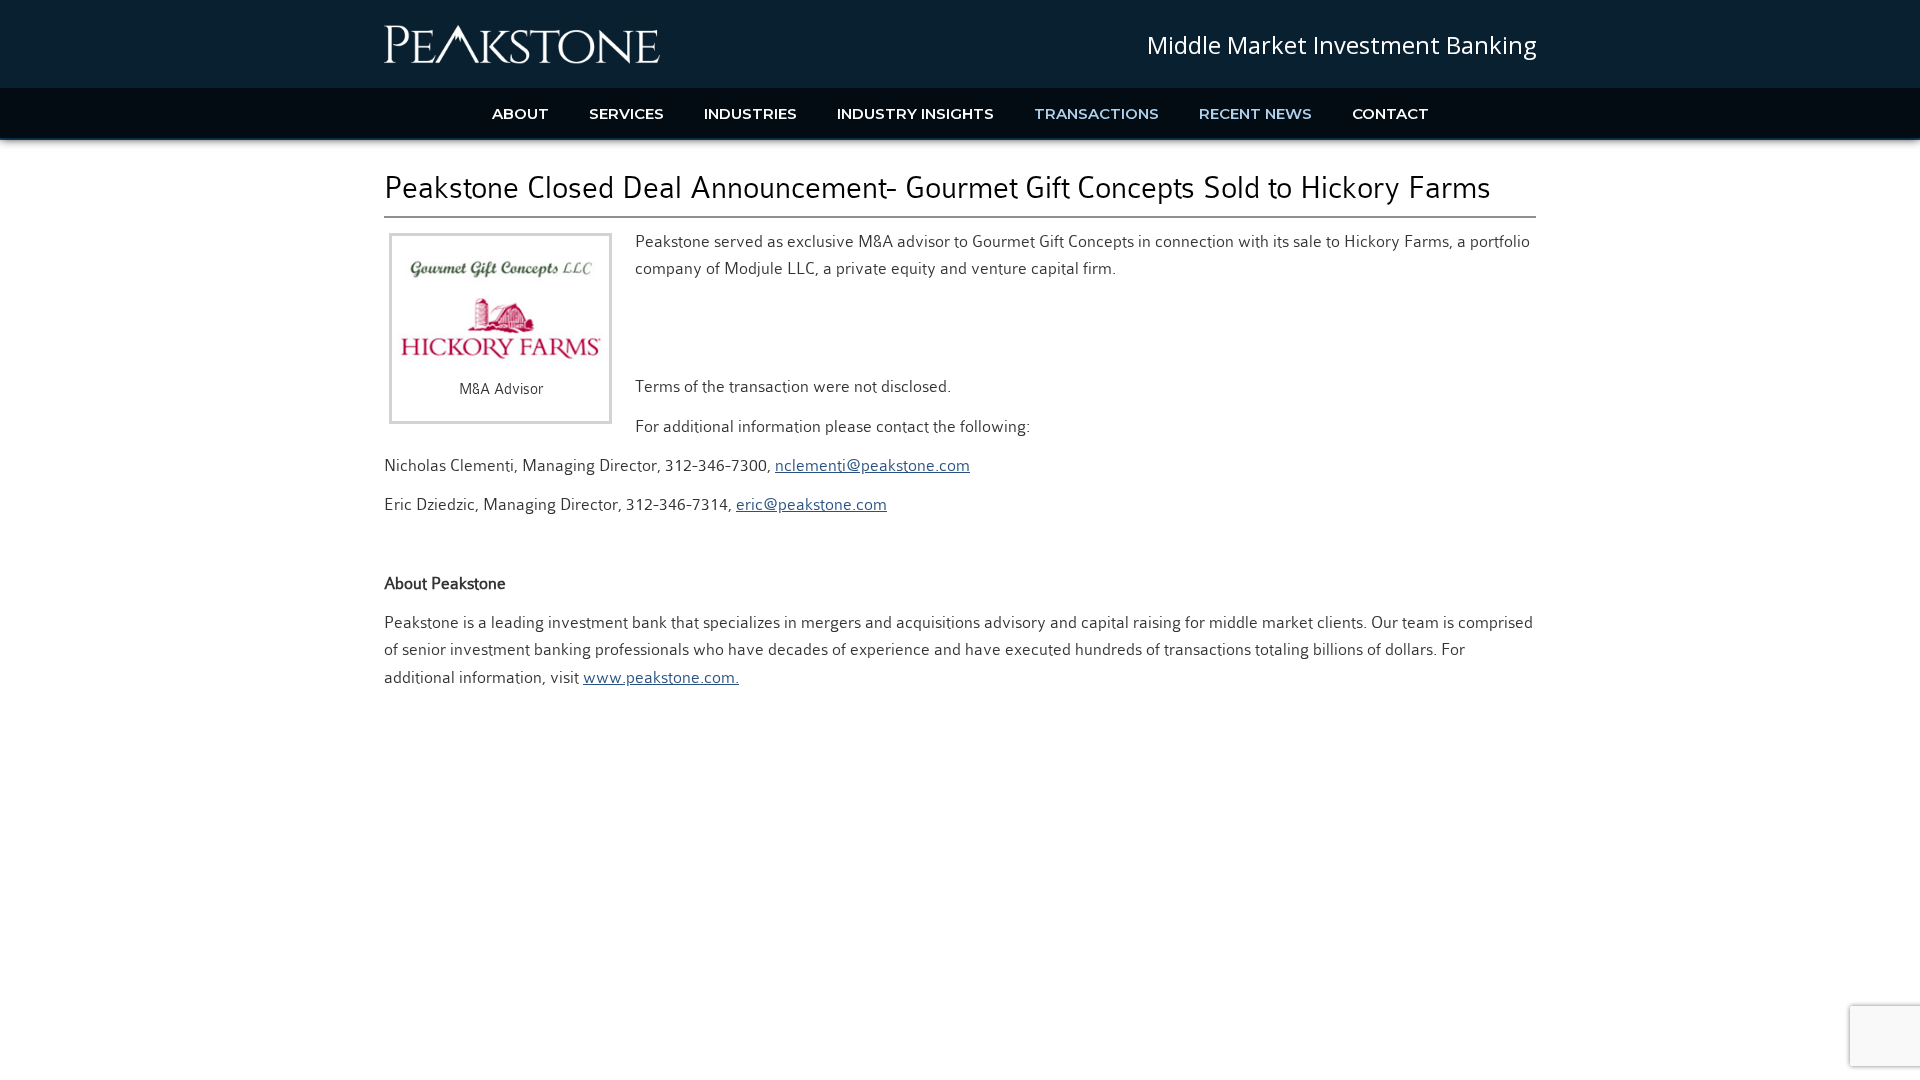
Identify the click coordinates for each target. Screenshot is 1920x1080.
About (520, 113)
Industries (750, 113)
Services (626, 113)
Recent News (1255, 113)
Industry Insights (915, 113)
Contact (1390, 113)
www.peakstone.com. (661, 677)
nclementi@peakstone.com (872, 465)
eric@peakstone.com (811, 504)
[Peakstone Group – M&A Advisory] (522, 60)
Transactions (1096, 113)
